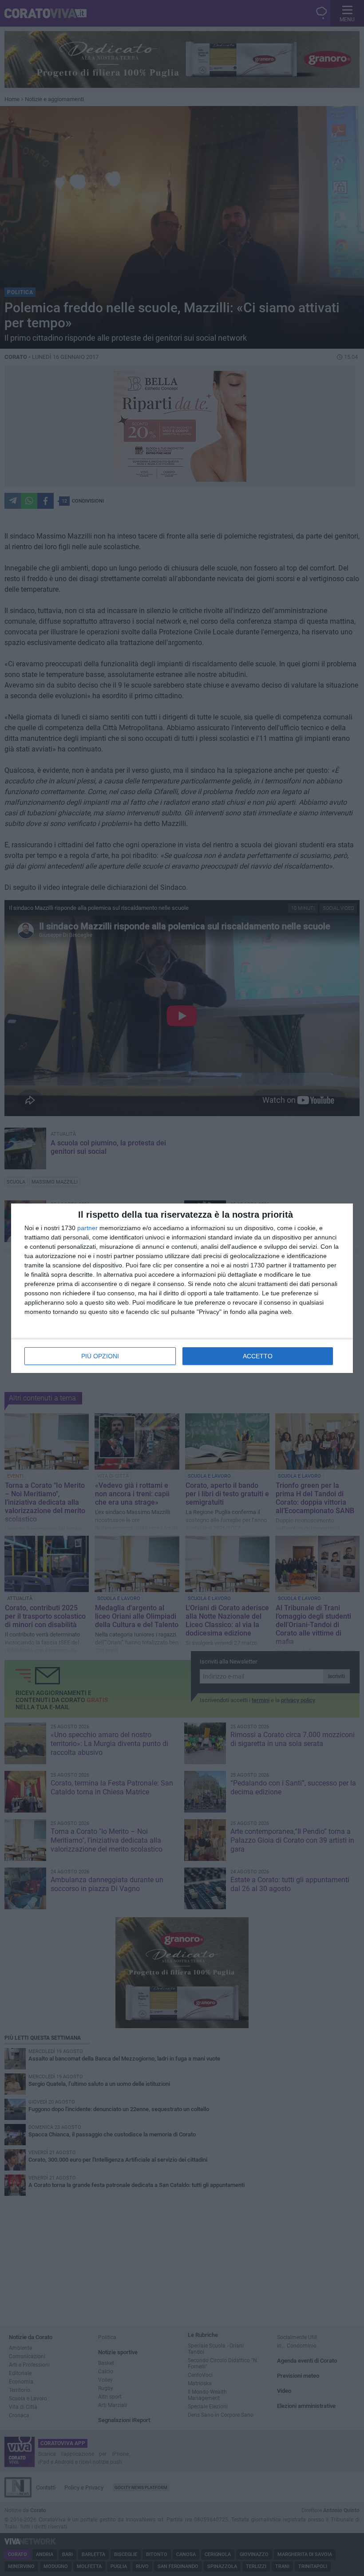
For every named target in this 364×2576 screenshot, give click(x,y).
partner (87, 1228)
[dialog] (182, 1288)
